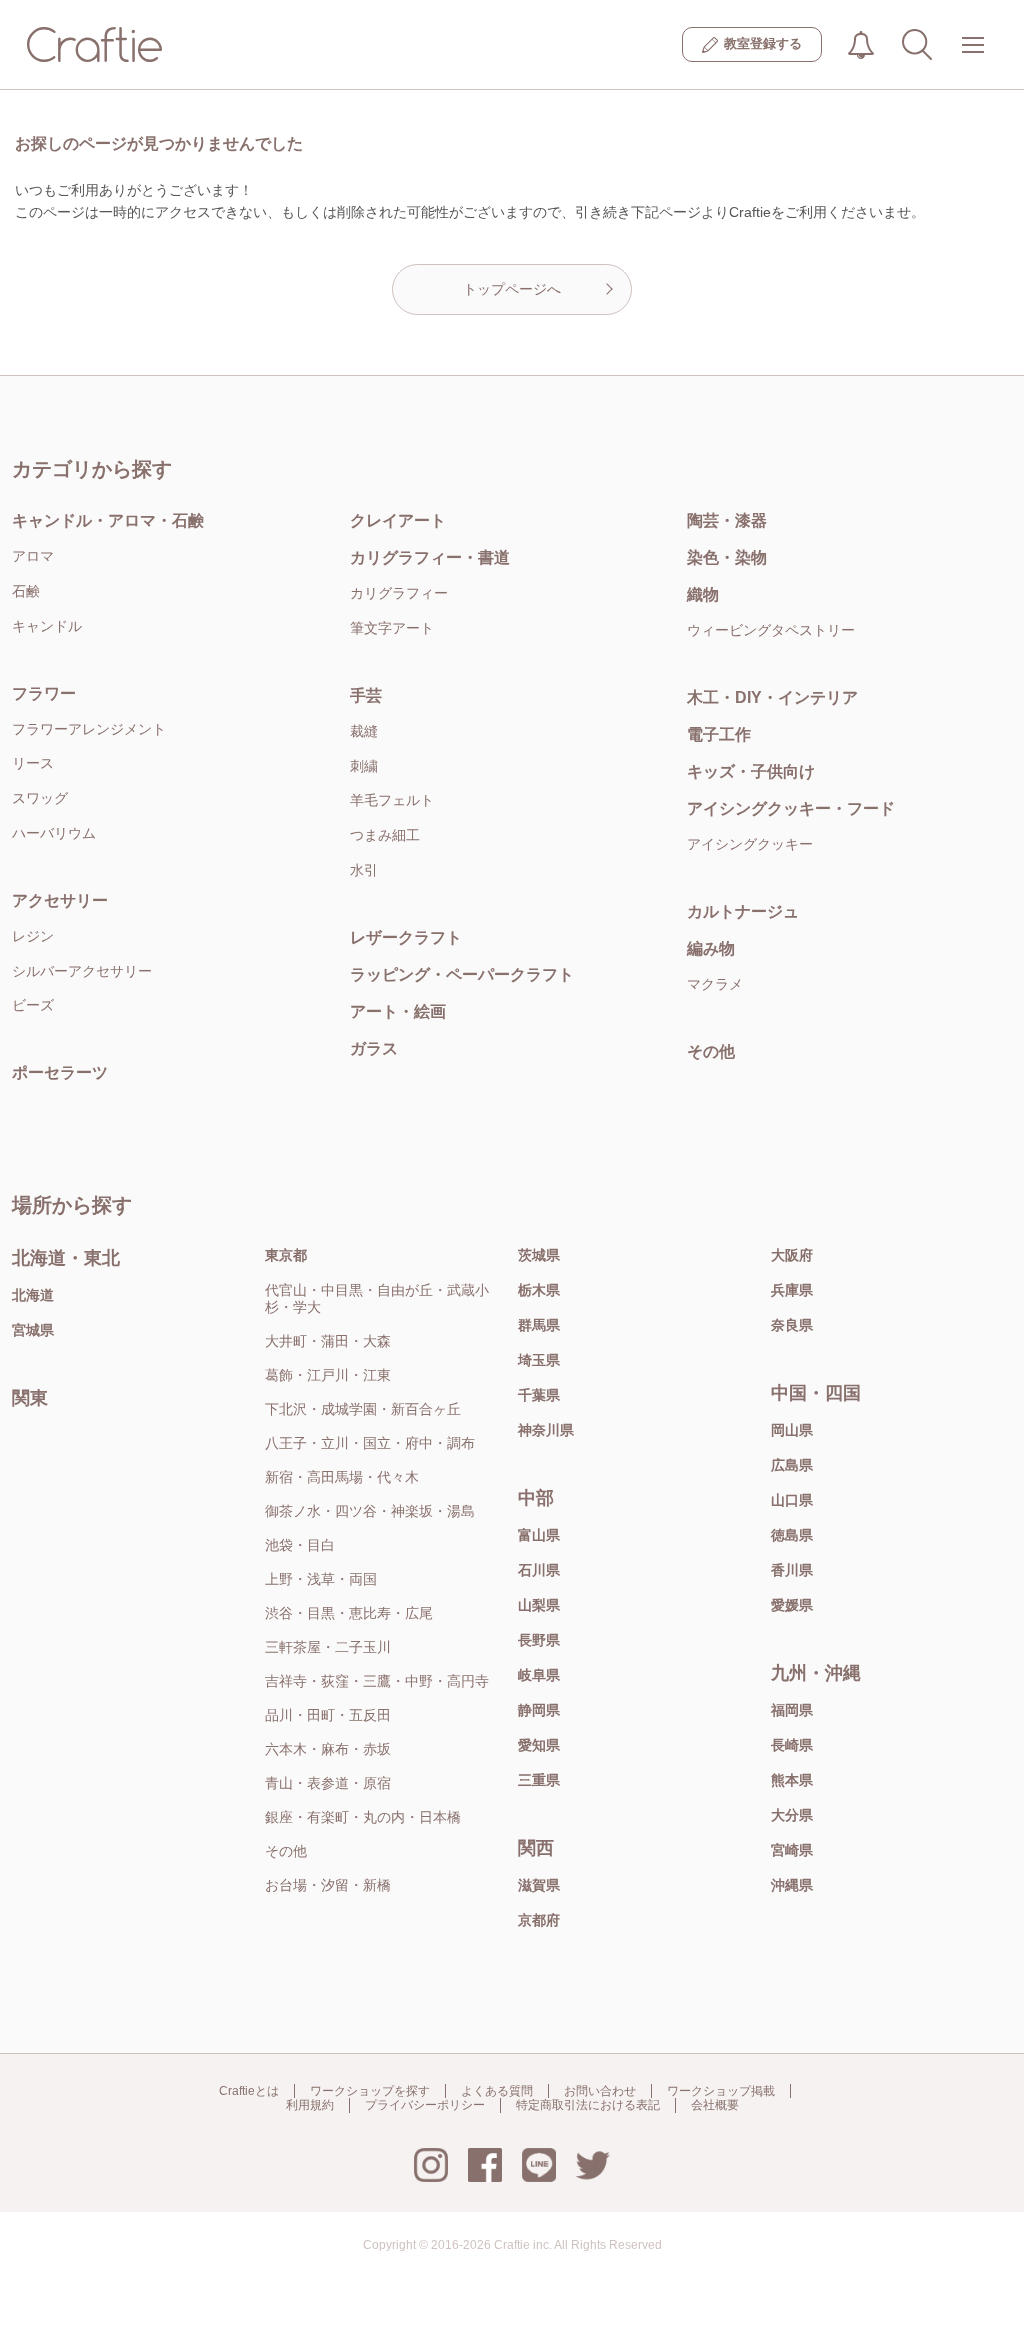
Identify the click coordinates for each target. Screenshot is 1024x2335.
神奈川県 (546, 1430)
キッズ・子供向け (751, 771)
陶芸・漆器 (727, 520)
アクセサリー (60, 900)
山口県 (792, 1500)
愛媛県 (792, 1605)
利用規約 (310, 2105)
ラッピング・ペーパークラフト (462, 974)
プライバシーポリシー (425, 2105)
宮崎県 (792, 1850)
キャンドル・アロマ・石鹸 (108, 520)
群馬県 (539, 1325)
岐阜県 (539, 1675)
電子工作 (719, 734)
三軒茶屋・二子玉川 (328, 1647)
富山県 (539, 1535)
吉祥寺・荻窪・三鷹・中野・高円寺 (377, 1681)
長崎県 (792, 1745)
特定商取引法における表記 (588, 2105)
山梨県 (539, 1605)
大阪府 (792, 1255)
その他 (711, 1051)
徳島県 (792, 1535)
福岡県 (792, 1710)
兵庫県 (792, 1290)
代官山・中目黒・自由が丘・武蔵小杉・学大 (377, 1298)
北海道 (33, 1295)
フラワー (44, 693)
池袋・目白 (300, 1545)
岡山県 (792, 1430)
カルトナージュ (743, 911)
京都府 (539, 1920)
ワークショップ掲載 (721, 2091)
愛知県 (539, 1745)
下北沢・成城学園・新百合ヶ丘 (363, 1409)
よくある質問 (497, 2091)
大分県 (792, 1815)
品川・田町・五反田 (328, 1715)
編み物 (711, 948)
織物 (703, 594)
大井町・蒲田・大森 (328, 1341)
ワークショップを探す (370, 2091)
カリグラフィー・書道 (430, 557)
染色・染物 (727, 557)
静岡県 (539, 1710)
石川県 (539, 1570)
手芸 (366, 695)
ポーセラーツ (60, 1072)
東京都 (286, 1255)
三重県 (539, 1780)
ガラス (374, 1048)
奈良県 (792, 1325)
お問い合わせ (600, 2091)
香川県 (792, 1570)
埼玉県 (539, 1360)
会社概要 (715, 2105)
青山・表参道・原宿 (328, 1783)
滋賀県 (539, 1885)
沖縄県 (792, 1885)
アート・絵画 (398, 1011)
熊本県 (792, 1780)
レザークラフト (406, 937)
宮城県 (33, 1330)
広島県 (792, 1465)
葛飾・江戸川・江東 (328, 1375)
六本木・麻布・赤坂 (328, 1749)
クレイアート (398, 520)
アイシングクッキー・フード (791, 808)
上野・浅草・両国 (321, 1579)
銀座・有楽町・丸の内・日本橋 (363, 1817)
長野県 (539, 1640)
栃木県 (539, 1290)
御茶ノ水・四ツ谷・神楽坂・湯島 (370, 1511)
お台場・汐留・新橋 (328, 1885)
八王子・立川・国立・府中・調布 (370, 1443)
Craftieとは (249, 2091)
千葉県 (539, 1395)
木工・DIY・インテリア (772, 697)
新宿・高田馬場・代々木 (342, 1477)
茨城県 (539, 1255)
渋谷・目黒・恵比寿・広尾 (349, 1613)
